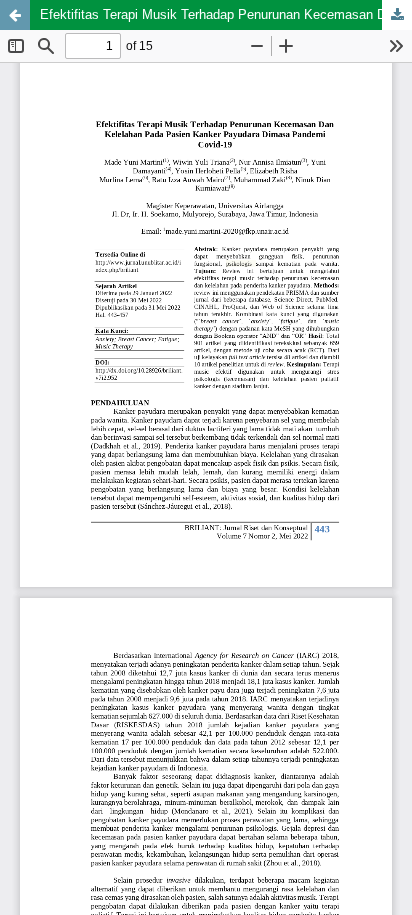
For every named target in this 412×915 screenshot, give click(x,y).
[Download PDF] (397, 15)
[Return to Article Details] (15, 15)
